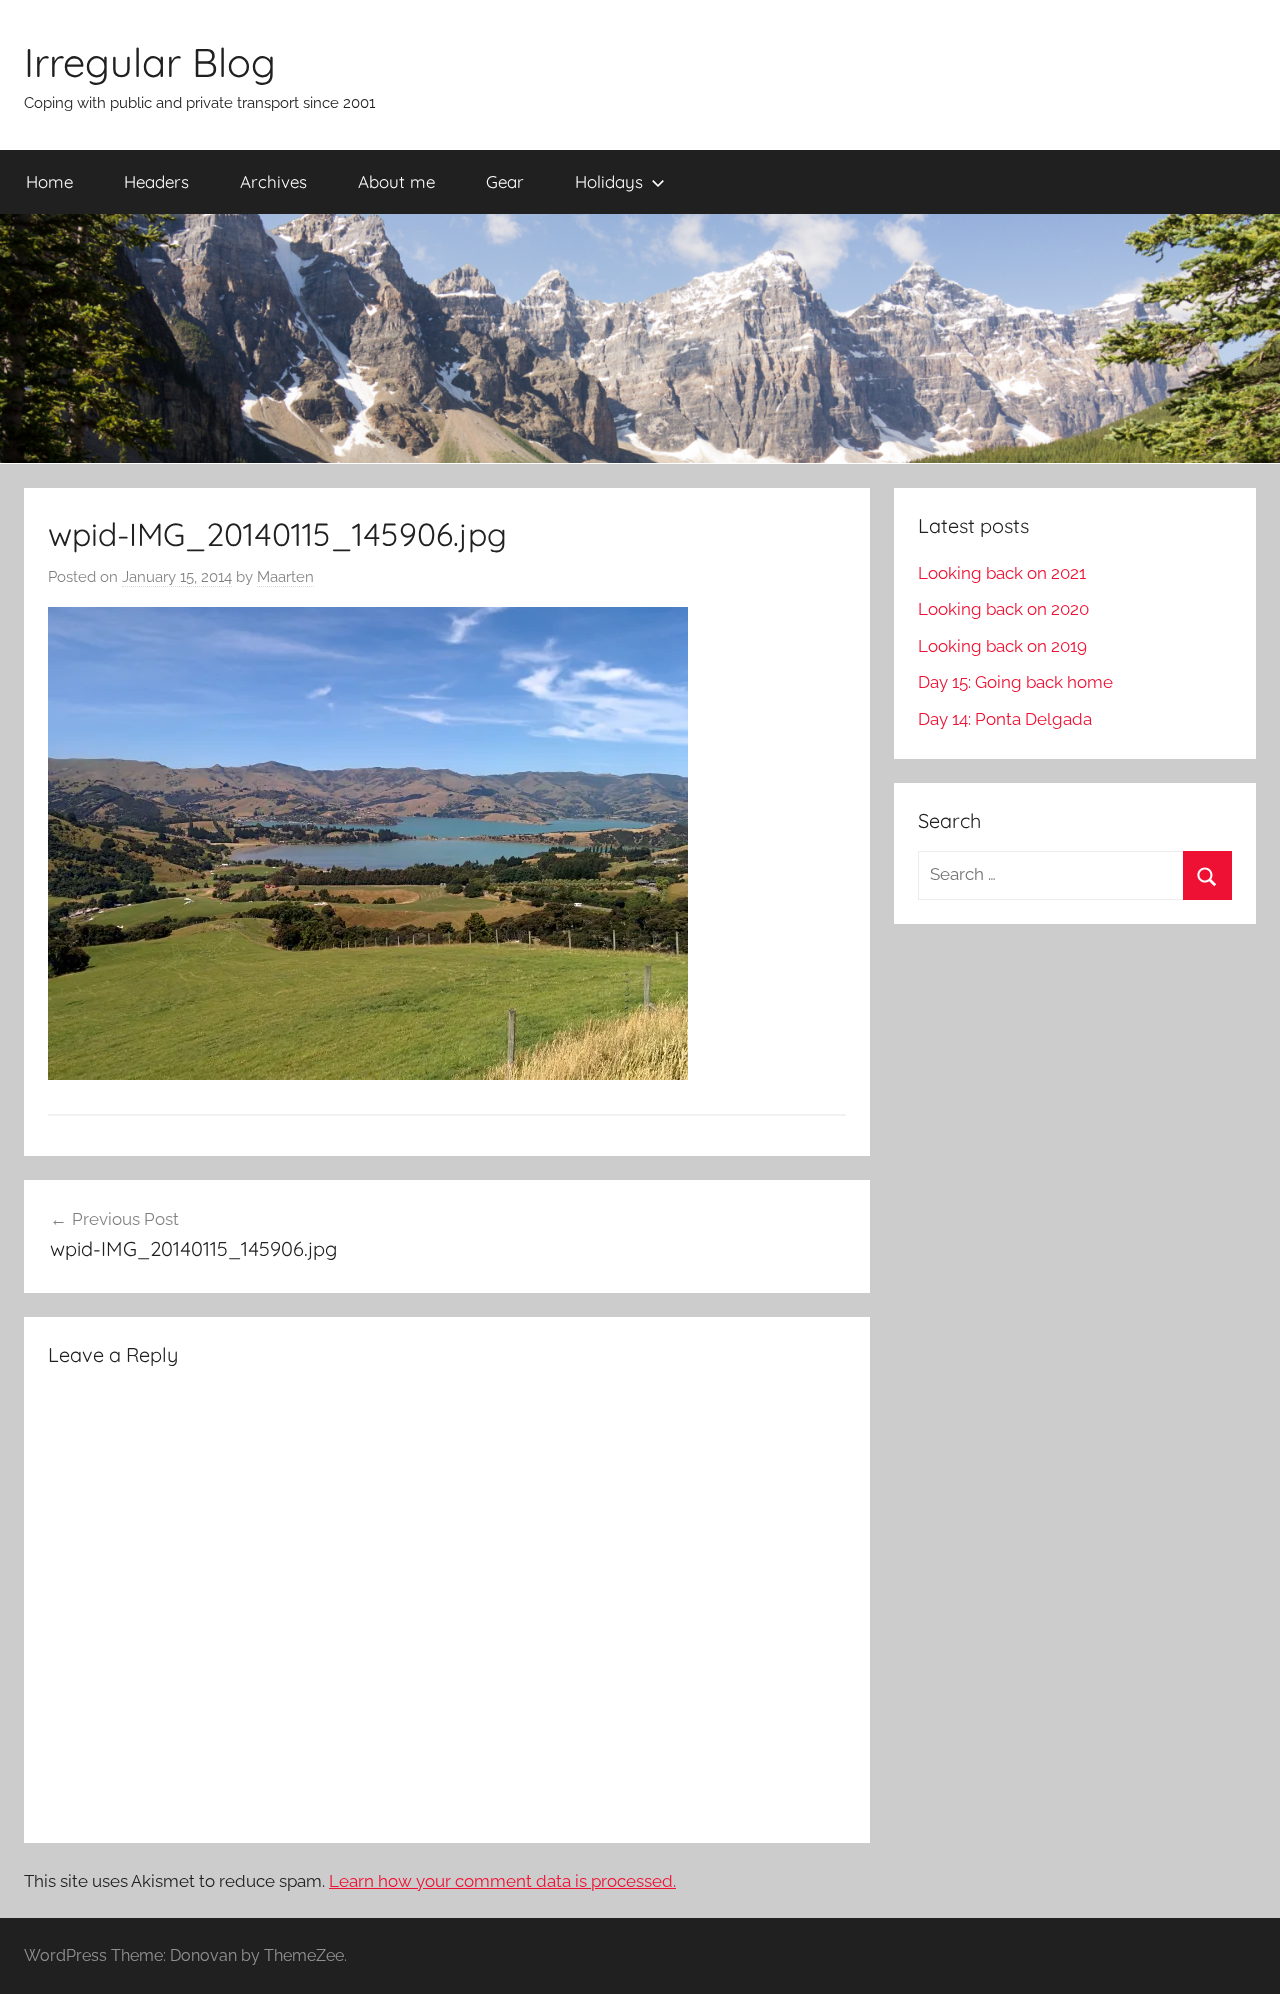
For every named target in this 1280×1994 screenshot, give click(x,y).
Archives (273, 181)
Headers (156, 181)
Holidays (609, 181)
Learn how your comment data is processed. (502, 1881)
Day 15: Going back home (1015, 682)
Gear (505, 181)
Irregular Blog (150, 62)
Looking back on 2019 (1002, 646)
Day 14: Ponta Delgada (1005, 719)
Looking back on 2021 (1002, 573)
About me (396, 181)
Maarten (285, 577)
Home (49, 181)
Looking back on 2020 (1003, 609)
